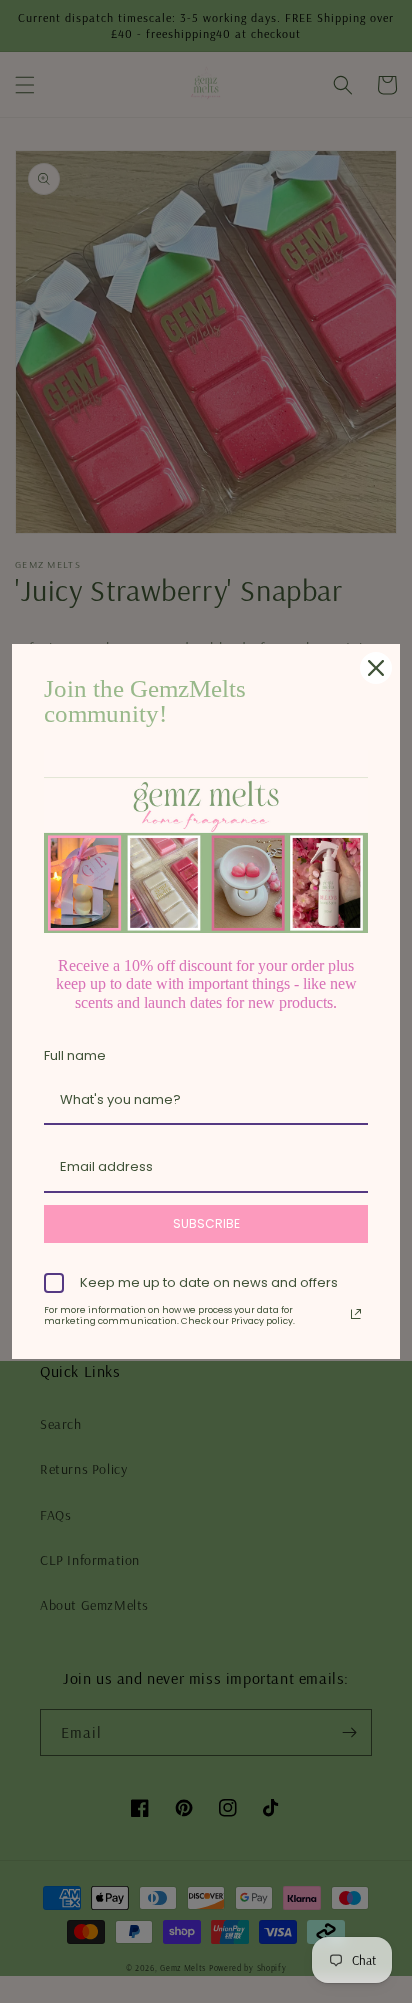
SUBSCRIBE (206, 1223)
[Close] (376, 668)
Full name (75, 1055)
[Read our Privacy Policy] (356, 1314)
